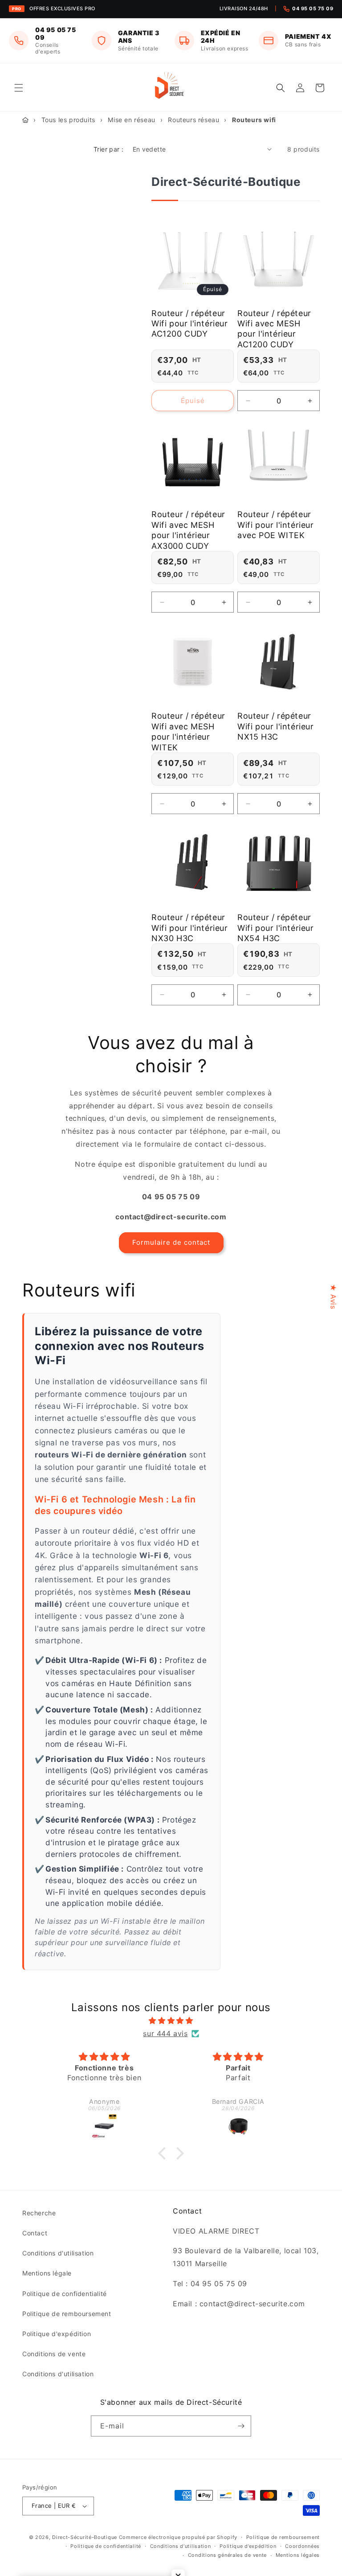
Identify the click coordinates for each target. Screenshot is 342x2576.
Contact (35, 2233)
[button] (19, 88)
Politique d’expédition (248, 2546)
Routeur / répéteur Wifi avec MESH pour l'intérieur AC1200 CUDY (274, 329)
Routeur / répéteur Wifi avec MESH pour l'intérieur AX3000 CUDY (188, 530)
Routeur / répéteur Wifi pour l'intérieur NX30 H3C (190, 928)
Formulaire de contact (171, 1242)
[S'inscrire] (241, 2426)
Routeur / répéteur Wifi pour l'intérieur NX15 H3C (276, 726)
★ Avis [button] (334, 1297)
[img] (171, 2021)
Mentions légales (298, 2555)
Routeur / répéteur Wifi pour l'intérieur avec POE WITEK (276, 525)
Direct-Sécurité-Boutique (85, 2537)
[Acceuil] (25, 120)
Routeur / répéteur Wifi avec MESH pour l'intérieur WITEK (188, 731)
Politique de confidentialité (65, 2294)
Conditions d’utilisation (181, 2546)
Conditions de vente (54, 2354)
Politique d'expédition (57, 2334)
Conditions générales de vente (227, 2555)
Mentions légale (47, 2273)
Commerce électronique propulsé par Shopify (178, 2537)
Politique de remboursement (67, 2314)
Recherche (39, 2213)
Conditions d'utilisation (58, 2253)
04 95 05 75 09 (313, 8)
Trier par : (108, 149)
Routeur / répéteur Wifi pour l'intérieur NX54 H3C (276, 928)
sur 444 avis (165, 2033)
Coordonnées (302, 2546)
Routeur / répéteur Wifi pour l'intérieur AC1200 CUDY (190, 324)
